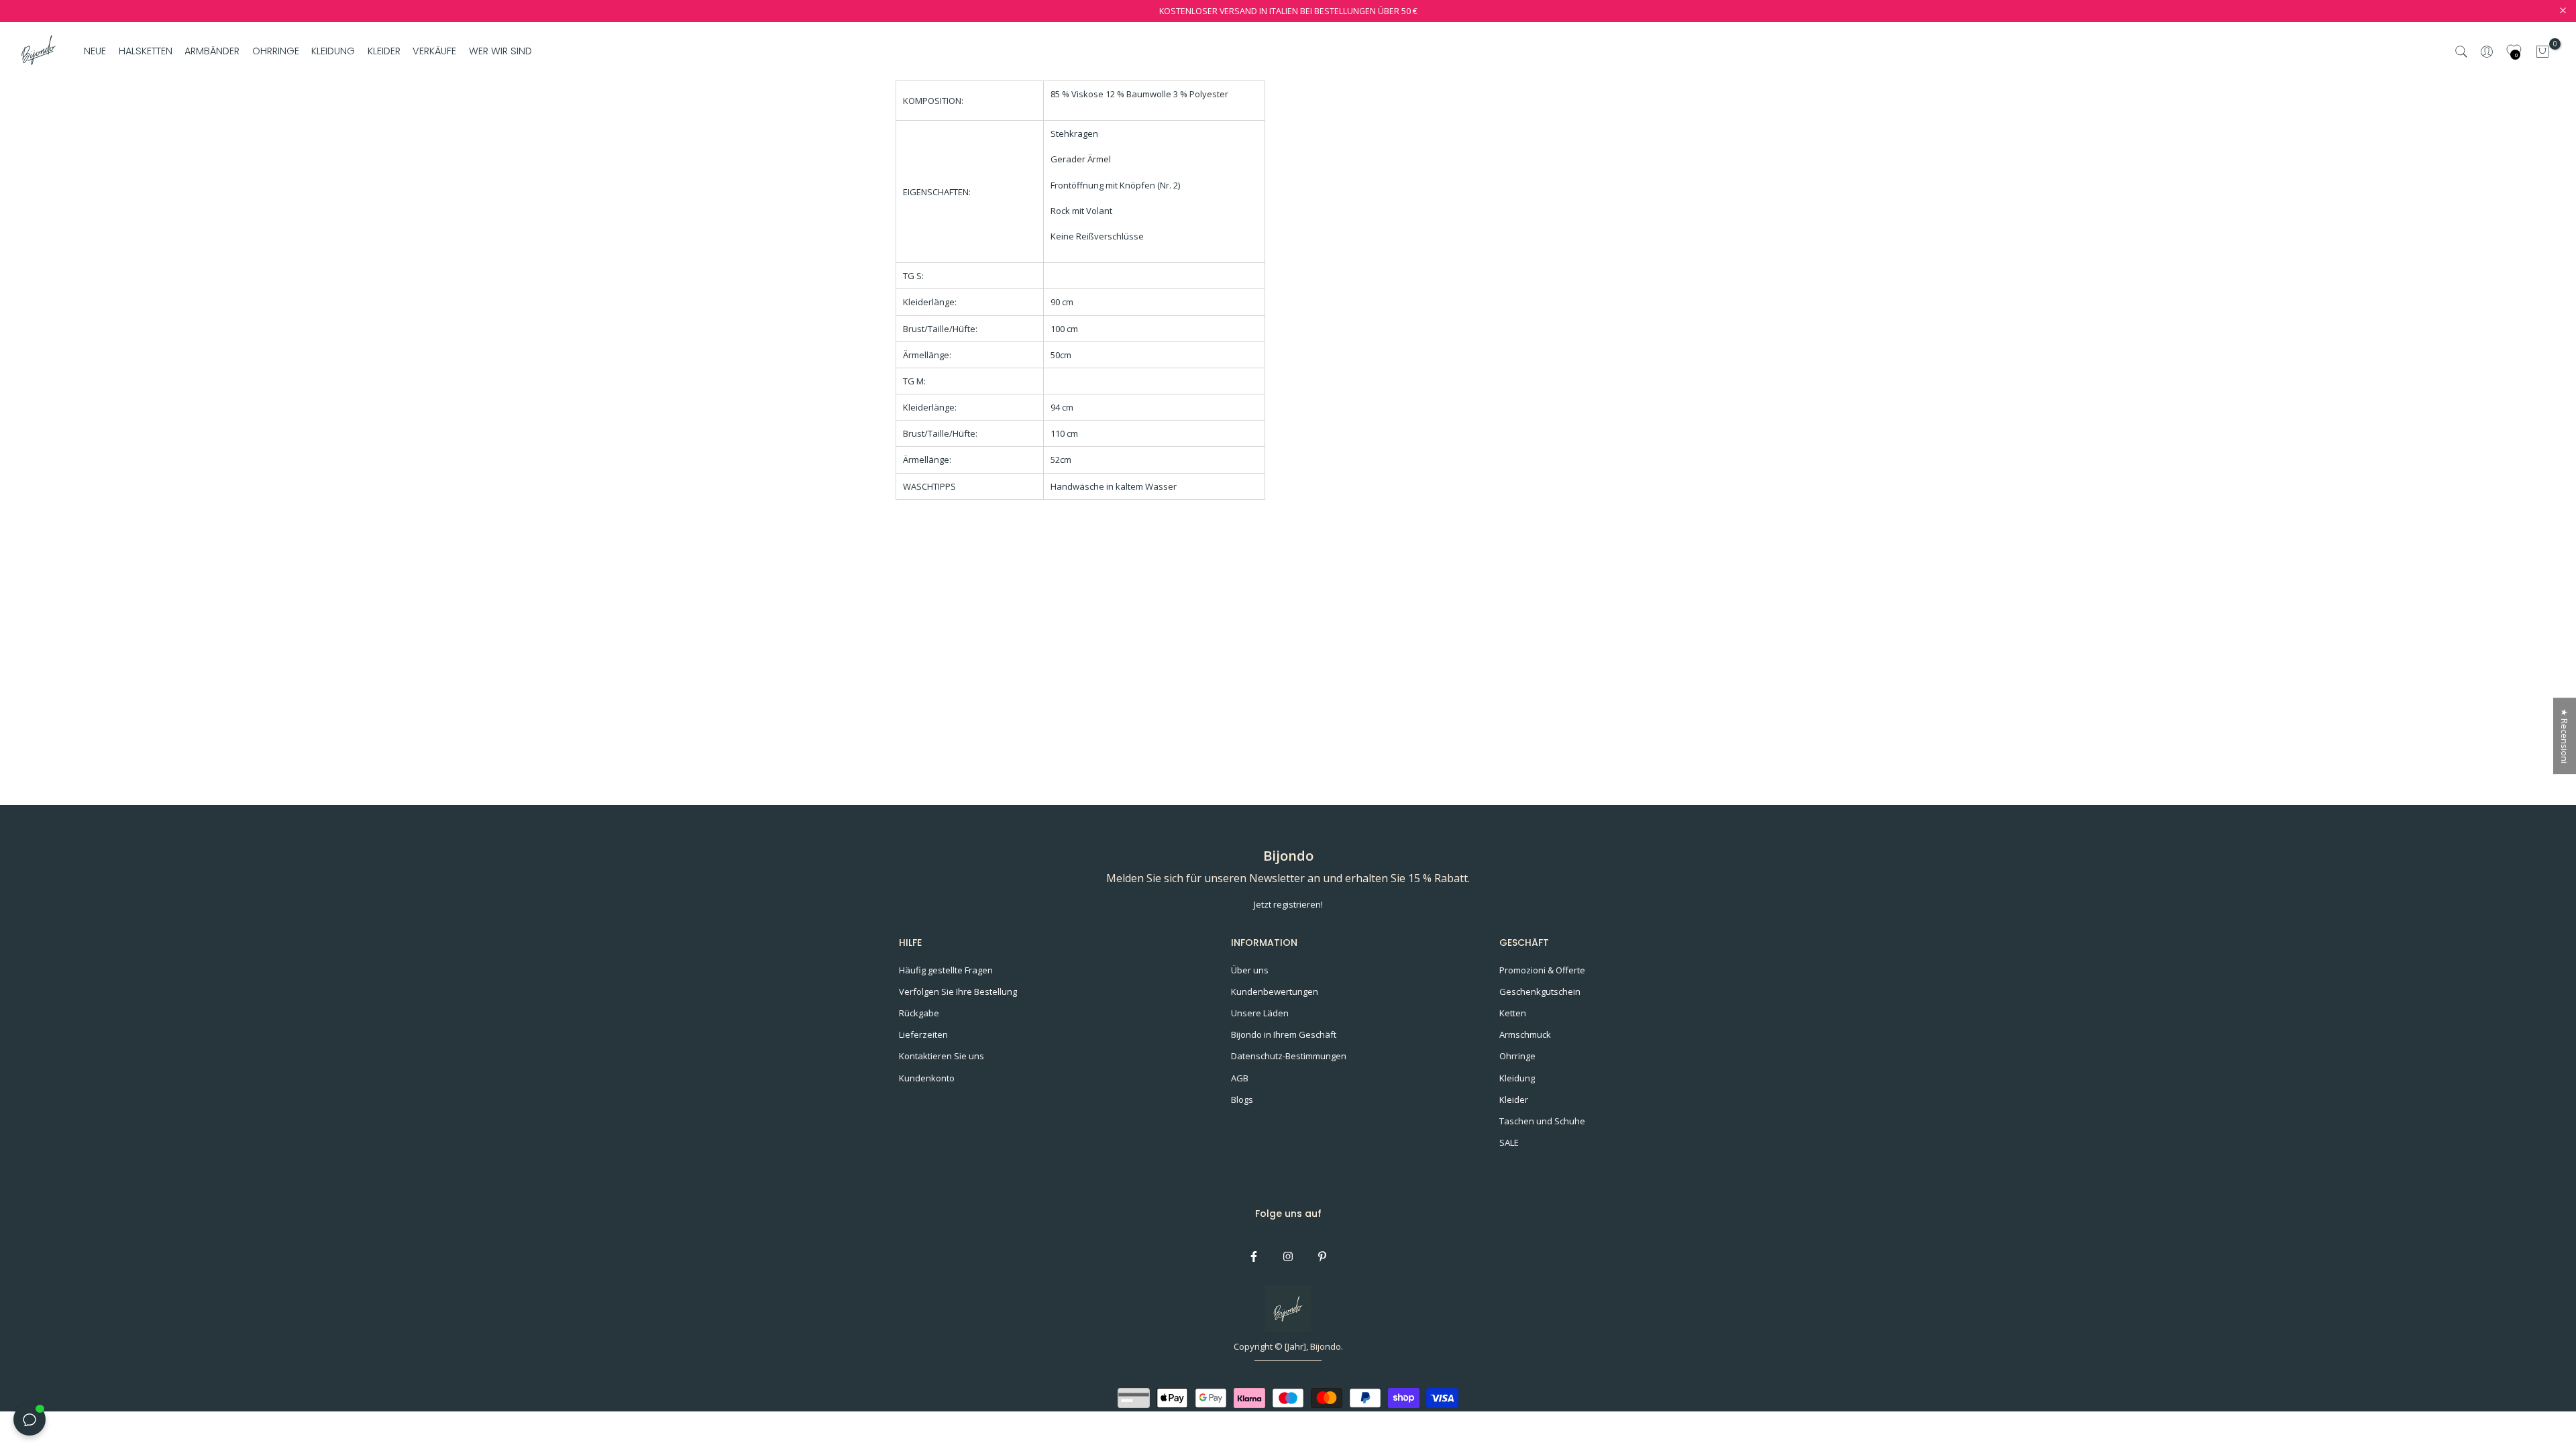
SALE (1509, 1142)
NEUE (95, 51)
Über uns (1250, 970)
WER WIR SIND (500, 51)
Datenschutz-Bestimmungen (1289, 1056)
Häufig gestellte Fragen (946, 970)
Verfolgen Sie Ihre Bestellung (958, 991)
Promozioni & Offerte (1542, 970)
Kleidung (1517, 1078)
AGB (1240, 1078)
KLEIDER (384, 51)
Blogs (1242, 1099)
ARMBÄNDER (212, 51)
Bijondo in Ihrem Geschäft (1284, 1034)
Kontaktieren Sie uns (942, 1056)
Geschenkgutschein (1540, 991)
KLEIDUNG (333, 51)
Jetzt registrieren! (1288, 904)
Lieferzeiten (923, 1034)
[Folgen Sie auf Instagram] (1288, 1256)
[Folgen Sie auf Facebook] (1254, 1256)
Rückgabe (919, 1013)
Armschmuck (1525, 1034)
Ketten (1513, 1013)
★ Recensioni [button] (2565, 736)
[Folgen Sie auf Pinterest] (1322, 1256)
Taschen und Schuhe (1542, 1121)
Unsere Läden (1260, 1013)
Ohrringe (1517, 1056)
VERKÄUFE (434, 51)
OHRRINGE (276, 51)
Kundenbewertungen (1275, 991)
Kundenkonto (927, 1078)
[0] (2542, 52)
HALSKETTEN (146, 51)
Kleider (1514, 1099)
